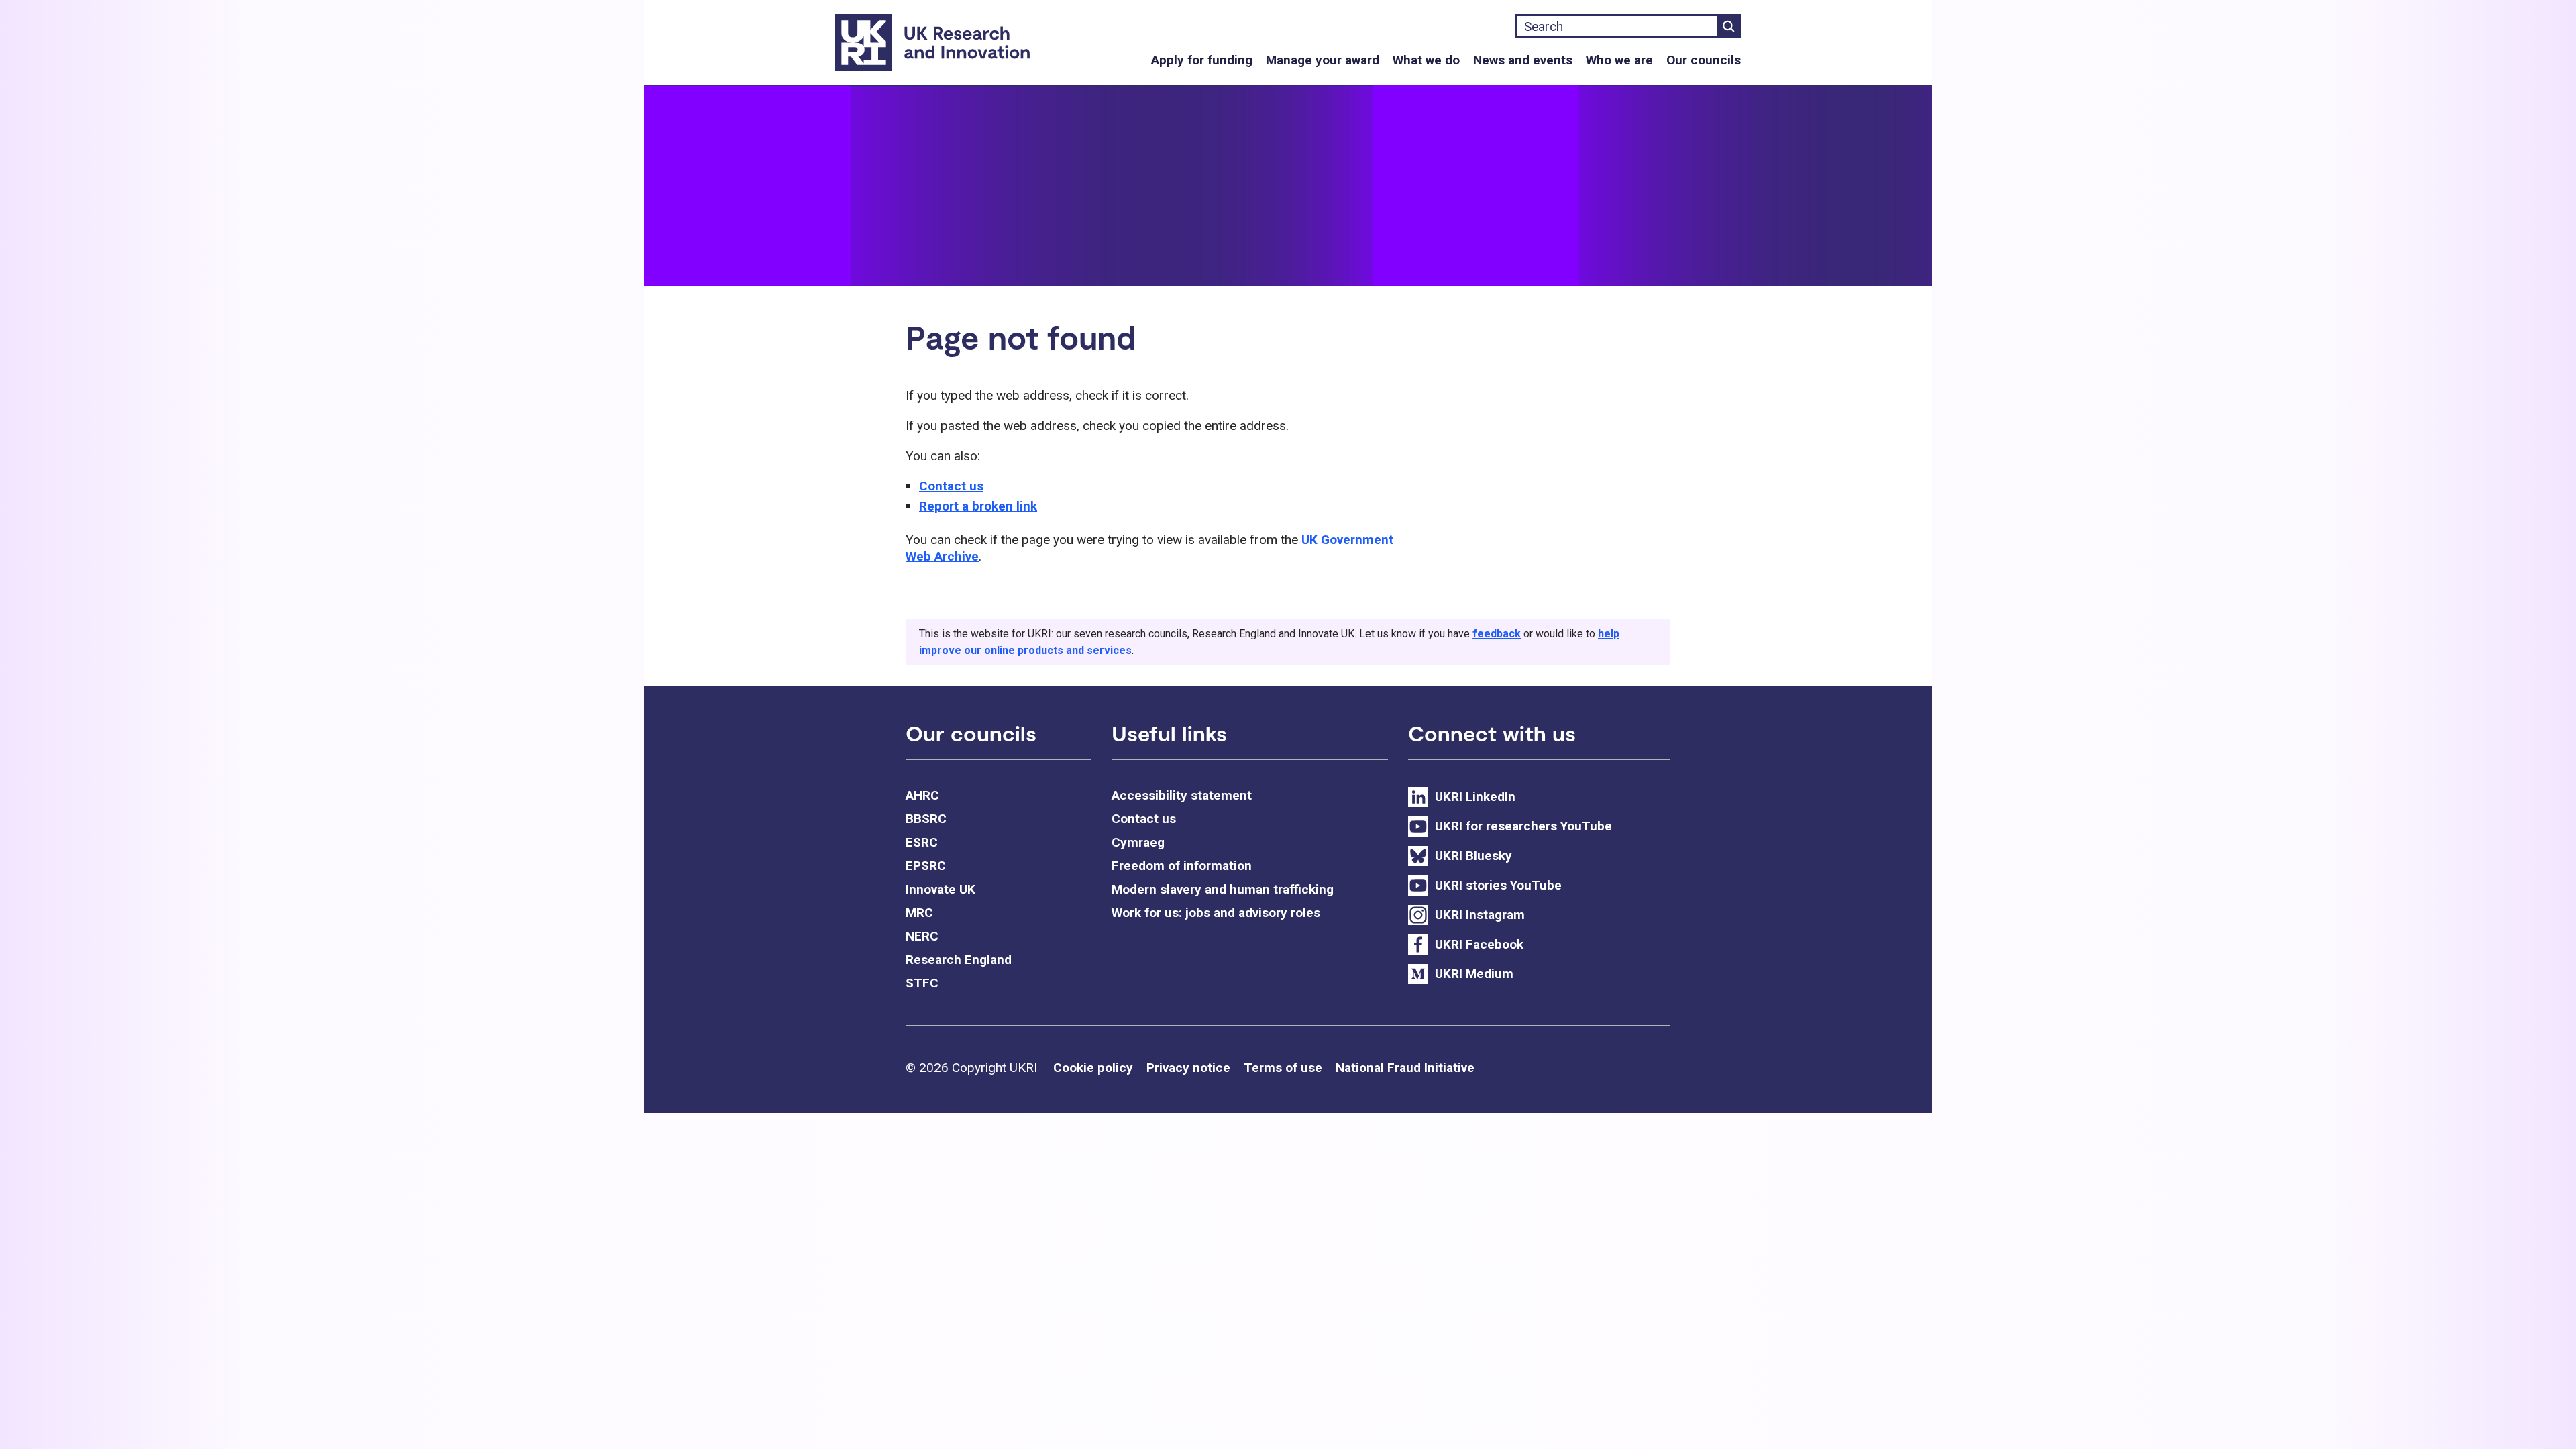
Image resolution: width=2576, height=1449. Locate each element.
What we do (1426, 60)
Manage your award (1323, 60)
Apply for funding (1202, 60)
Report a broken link (978, 506)
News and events (1523, 60)
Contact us (951, 486)
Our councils (1704, 60)
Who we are (1619, 60)
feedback (1497, 634)
